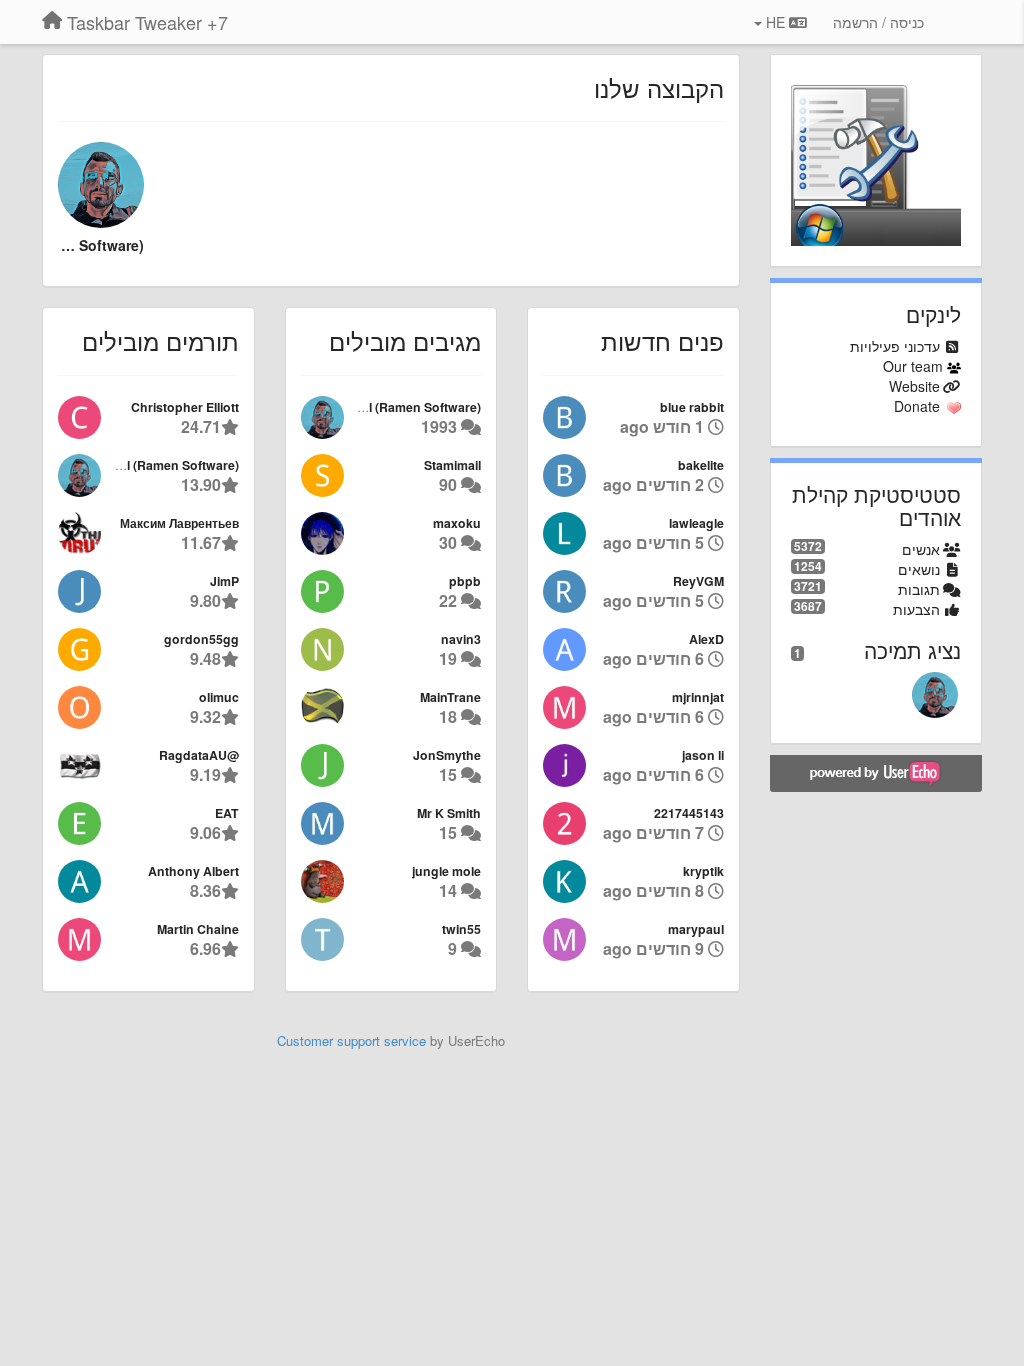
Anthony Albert (193, 871)
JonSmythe (447, 755)
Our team (913, 366)
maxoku (457, 523)
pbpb (465, 581)
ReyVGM (698, 581)
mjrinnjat (698, 697)
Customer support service (351, 1040)
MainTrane (450, 697)
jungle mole (446, 871)
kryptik (703, 871)
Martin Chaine (198, 929)
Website (914, 386)
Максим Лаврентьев (179, 523)
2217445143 (689, 813)
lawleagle (696, 523)
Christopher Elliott (185, 407)
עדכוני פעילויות (895, 346)
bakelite (701, 465)
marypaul (696, 929)
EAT (227, 813)
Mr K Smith (449, 813)
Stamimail (452, 465)
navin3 (461, 639)
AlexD (706, 639)
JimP (224, 581)
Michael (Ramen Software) (101, 245)
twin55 (461, 929)
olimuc (219, 697)
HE (775, 22)
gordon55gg (201, 639)
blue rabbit (692, 407)
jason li (703, 755)
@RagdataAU (199, 755)
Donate (917, 406)
